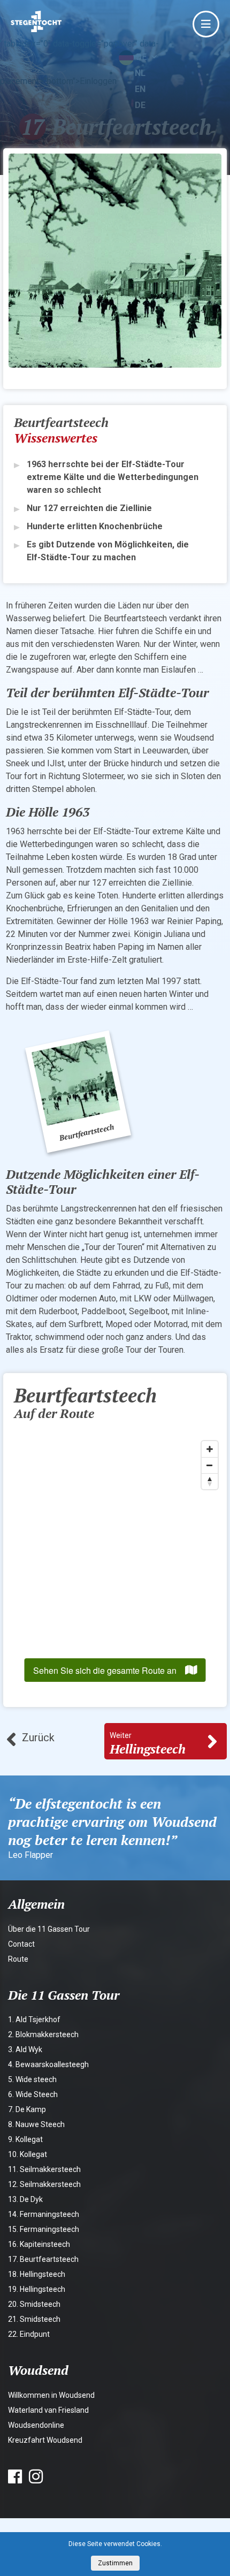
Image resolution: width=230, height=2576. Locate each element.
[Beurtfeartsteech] (78, 1091)
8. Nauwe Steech (36, 2124)
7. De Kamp (27, 2109)
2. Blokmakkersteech (43, 2034)
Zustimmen (115, 2563)
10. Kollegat (28, 2154)
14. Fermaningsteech (44, 2214)
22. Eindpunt (29, 2334)
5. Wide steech (32, 2079)
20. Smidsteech (34, 2304)
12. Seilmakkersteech (44, 2184)
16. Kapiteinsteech (39, 2244)
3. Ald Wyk (25, 2049)
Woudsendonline (36, 2425)
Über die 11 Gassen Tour (49, 1929)
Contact (21, 1944)
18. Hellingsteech (37, 2274)
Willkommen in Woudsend (51, 2395)
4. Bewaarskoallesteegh (48, 2064)
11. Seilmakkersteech (44, 2169)
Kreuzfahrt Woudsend (45, 2440)
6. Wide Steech (33, 2094)
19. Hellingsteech (37, 2289)
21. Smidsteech (34, 2319)
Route (18, 1959)
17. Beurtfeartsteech (43, 2259)
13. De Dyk (25, 2199)
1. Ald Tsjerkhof (34, 2019)
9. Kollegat (25, 2139)
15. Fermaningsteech (44, 2229)
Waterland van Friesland (48, 2410)
